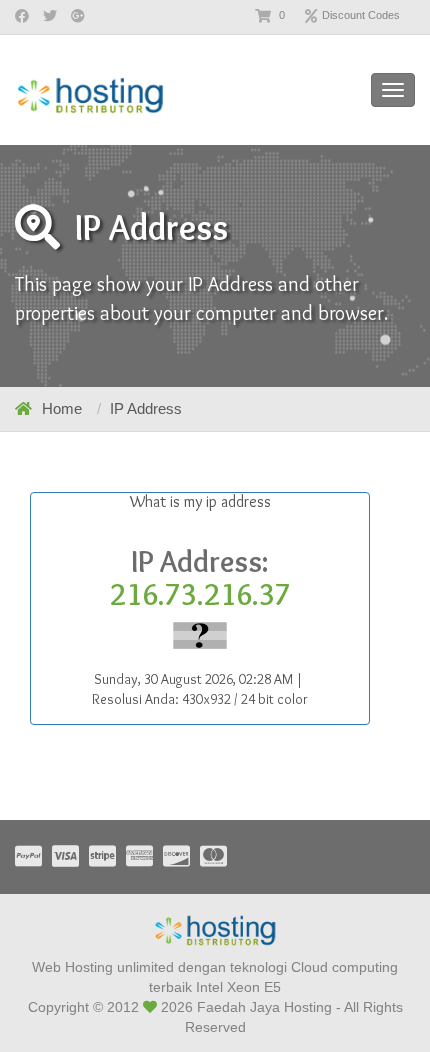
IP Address (146, 408)
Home (62, 408)
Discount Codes (361, 15)
